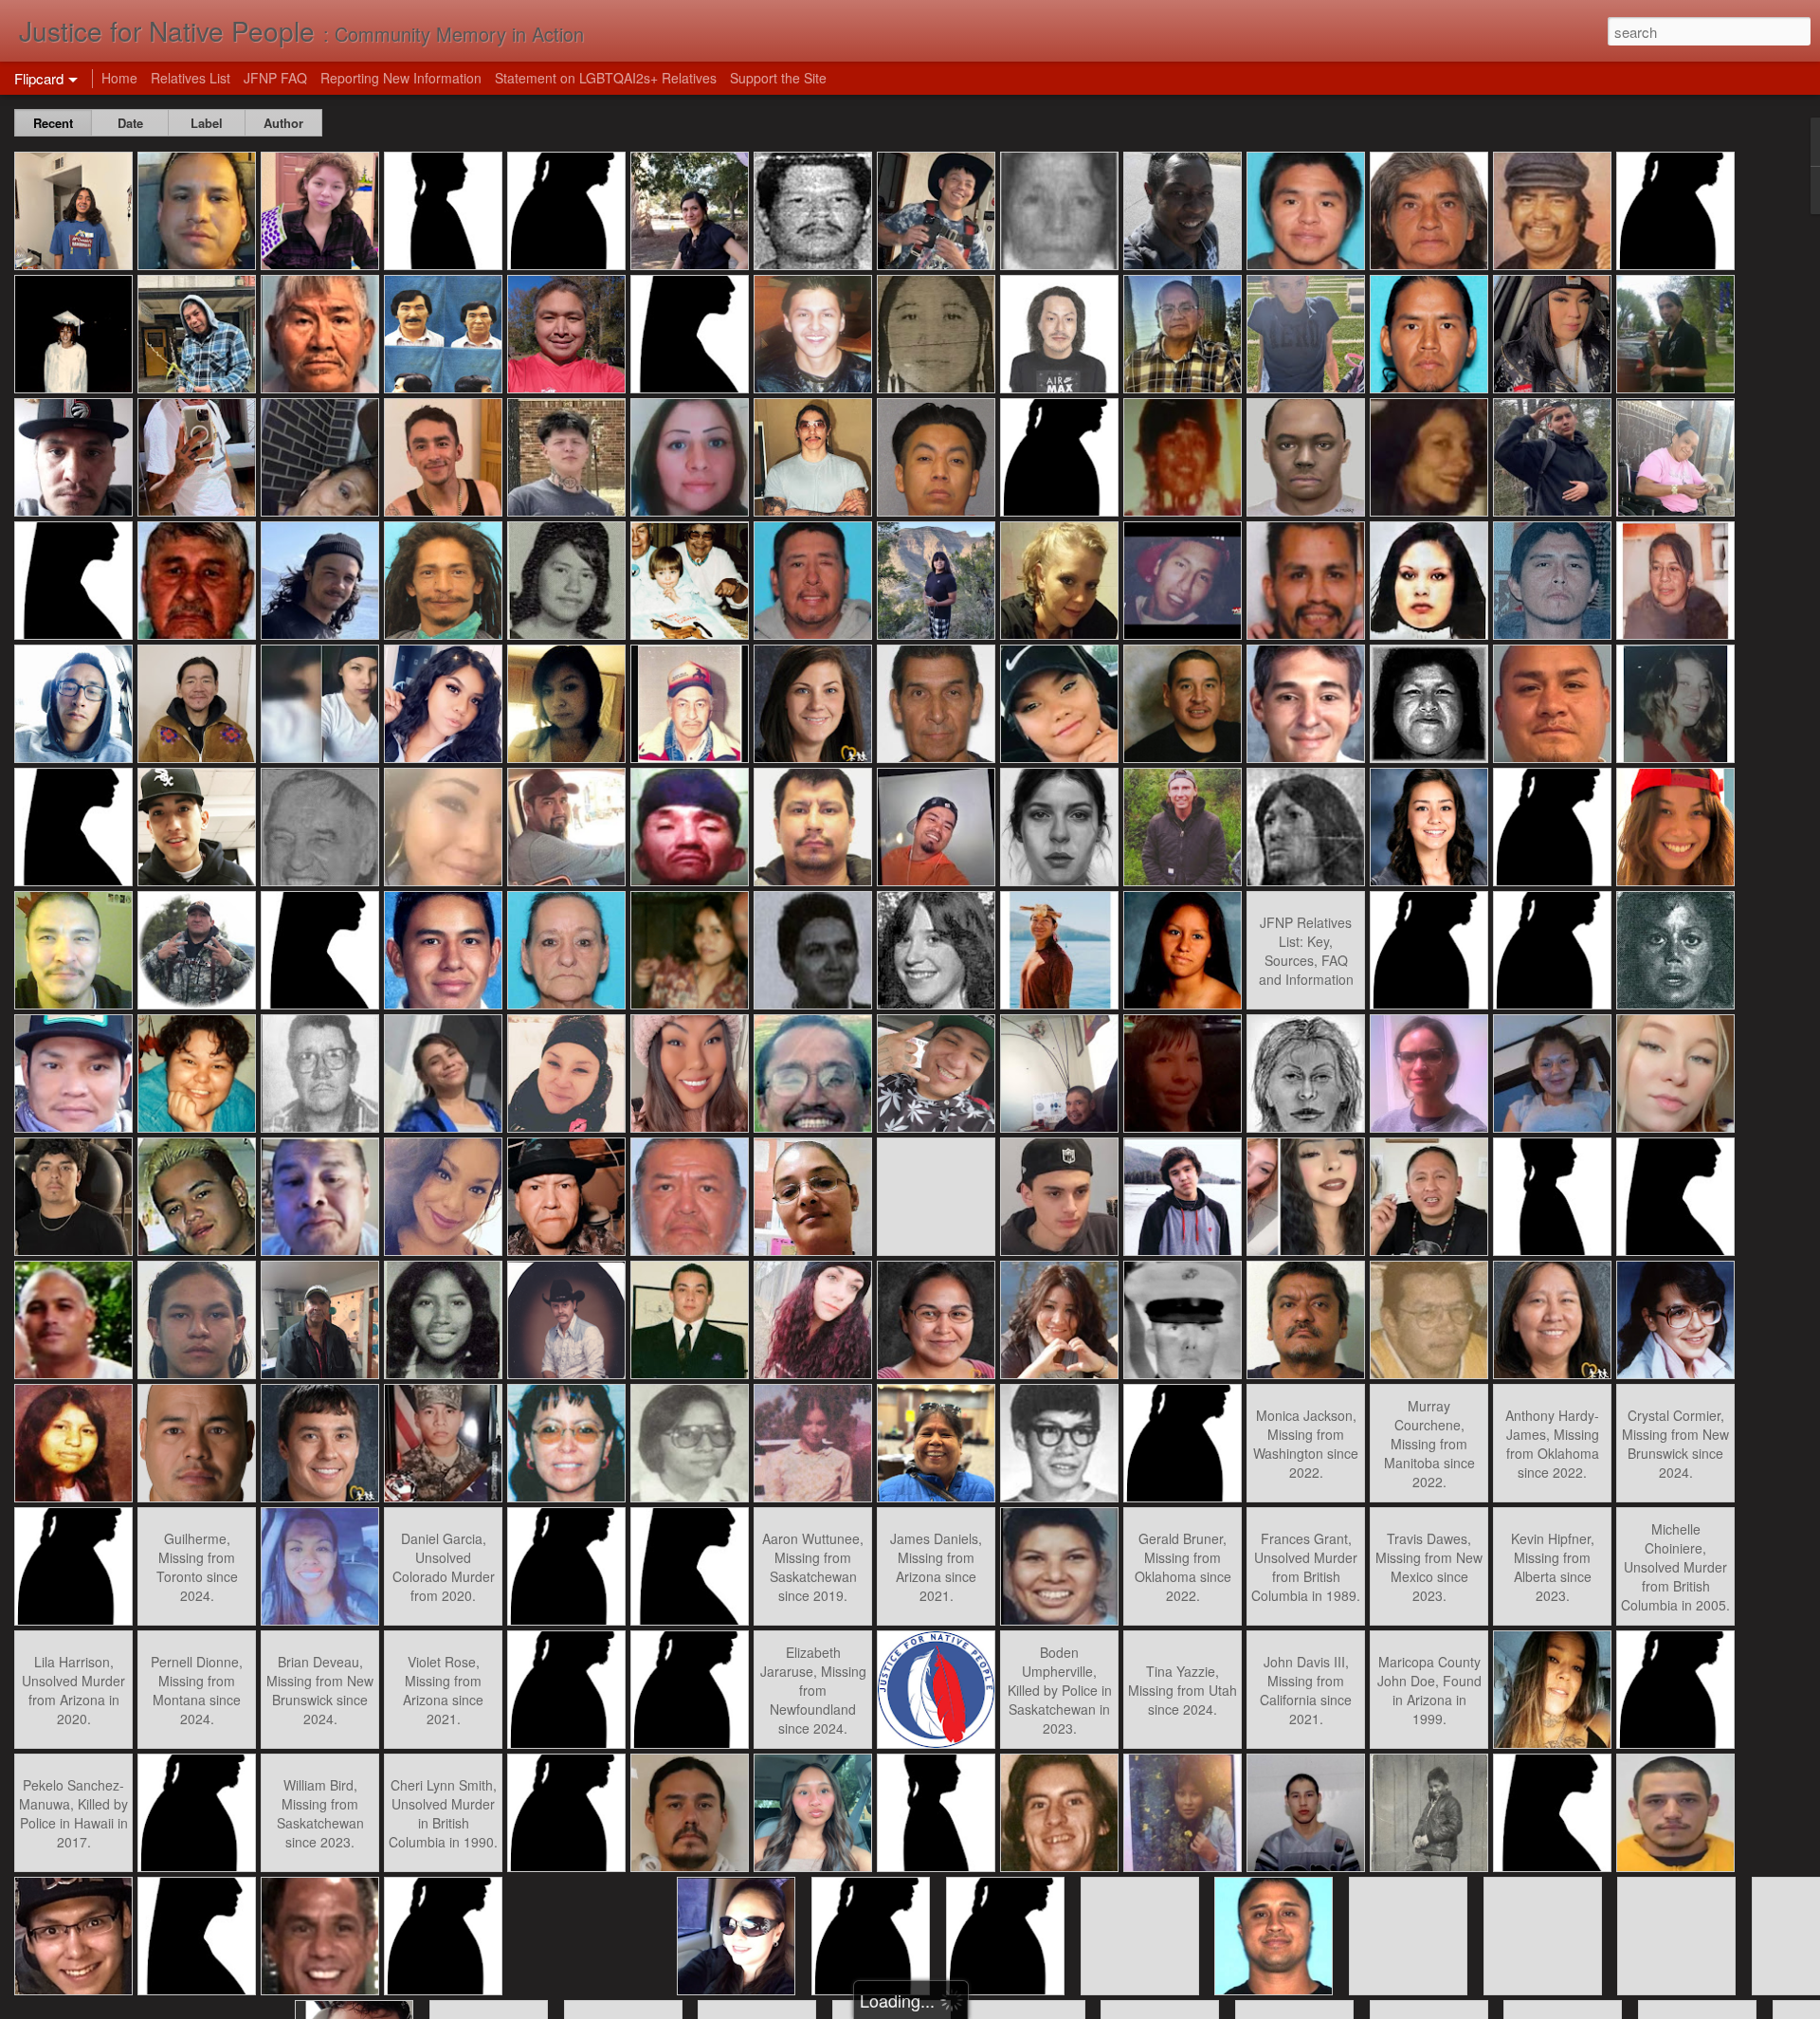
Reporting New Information (401, 78)
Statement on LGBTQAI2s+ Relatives (606, 78)
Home (119, 78)
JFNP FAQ (275, 78)
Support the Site (778, 78)
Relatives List (191, 78)
